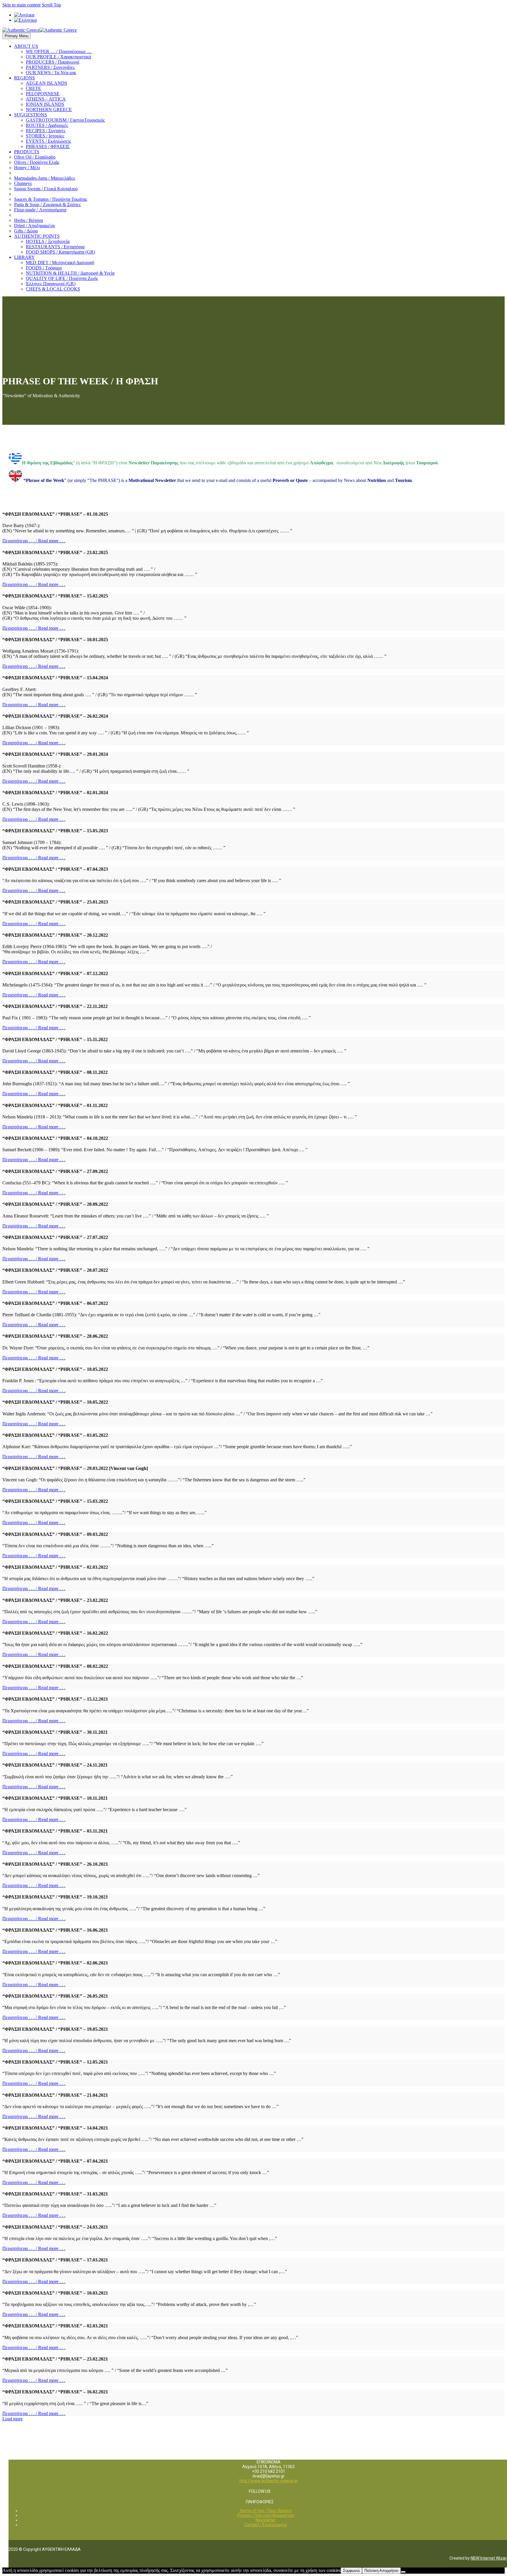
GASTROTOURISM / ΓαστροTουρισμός (65, 120)
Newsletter (266, 2520)
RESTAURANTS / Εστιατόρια (55, 247)
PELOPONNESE (43, 94)
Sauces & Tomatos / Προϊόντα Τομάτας (51, 199)
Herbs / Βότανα (28, 220)
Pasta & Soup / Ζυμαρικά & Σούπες (47, 204)
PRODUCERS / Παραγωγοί (53, 62)
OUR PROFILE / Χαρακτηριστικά (58, 57)
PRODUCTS (27, 152)
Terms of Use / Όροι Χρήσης (266, 2511)
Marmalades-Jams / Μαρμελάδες (45, 178)
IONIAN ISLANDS (45, 104)
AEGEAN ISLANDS (47, 83)
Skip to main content (21, 5)
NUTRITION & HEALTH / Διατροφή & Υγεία (70, 273)
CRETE (33, 88)
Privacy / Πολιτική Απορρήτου (266, 2515)
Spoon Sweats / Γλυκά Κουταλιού (46, 189)
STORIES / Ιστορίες (45, 136)
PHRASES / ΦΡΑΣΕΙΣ (48, 146)
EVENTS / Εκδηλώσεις (48, 141)
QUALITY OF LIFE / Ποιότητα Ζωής (62, 278)
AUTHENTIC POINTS (37, 236)
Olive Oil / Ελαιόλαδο (35, 157)
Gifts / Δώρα (26, 231)
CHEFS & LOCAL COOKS (53, 289)
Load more (12, 2419)
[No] (403, 2572)
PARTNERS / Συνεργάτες (50, 67)
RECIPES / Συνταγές (46, 131)
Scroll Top (51, 5)
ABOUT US (26, 46)
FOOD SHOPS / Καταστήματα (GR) (60, 252)
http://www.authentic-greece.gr (269, 2481)
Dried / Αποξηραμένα (34, 226)
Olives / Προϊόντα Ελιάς (37, 162)
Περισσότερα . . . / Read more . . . (34, 541)
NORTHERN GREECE (49, 109)
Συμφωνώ (351, 2571)
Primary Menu (17, 36)
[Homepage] (40, 30)
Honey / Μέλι (27, 168)
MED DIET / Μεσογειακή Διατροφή (60, 263)
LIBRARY (24, 257)
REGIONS (24, 78)
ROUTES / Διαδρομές (47, 125)
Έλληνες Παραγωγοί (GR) (51, 284)
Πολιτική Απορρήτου (381, 2571)
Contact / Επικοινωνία (266, 2525)
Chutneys (23, 183)
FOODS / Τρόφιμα (44, 268)
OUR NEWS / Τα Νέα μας (51, 73)
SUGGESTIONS (31, 115)
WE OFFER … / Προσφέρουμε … (59, 51)
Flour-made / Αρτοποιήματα (40, 210)
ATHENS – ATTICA (46, 99)
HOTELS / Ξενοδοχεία (48, 241)
